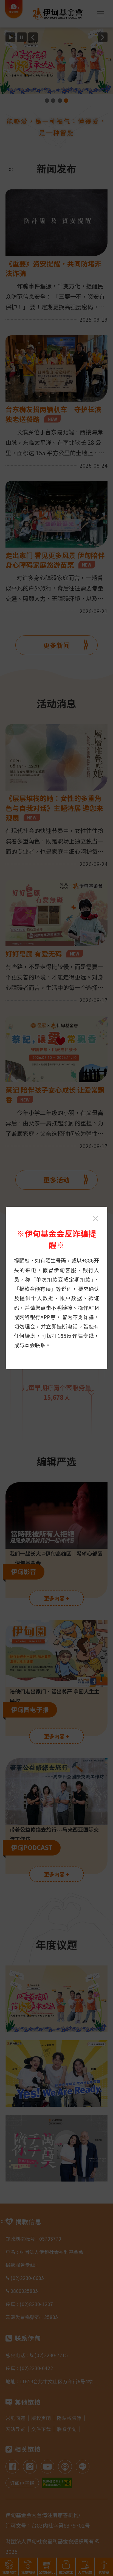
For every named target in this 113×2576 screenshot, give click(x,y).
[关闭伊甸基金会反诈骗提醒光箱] (95, 1219)
